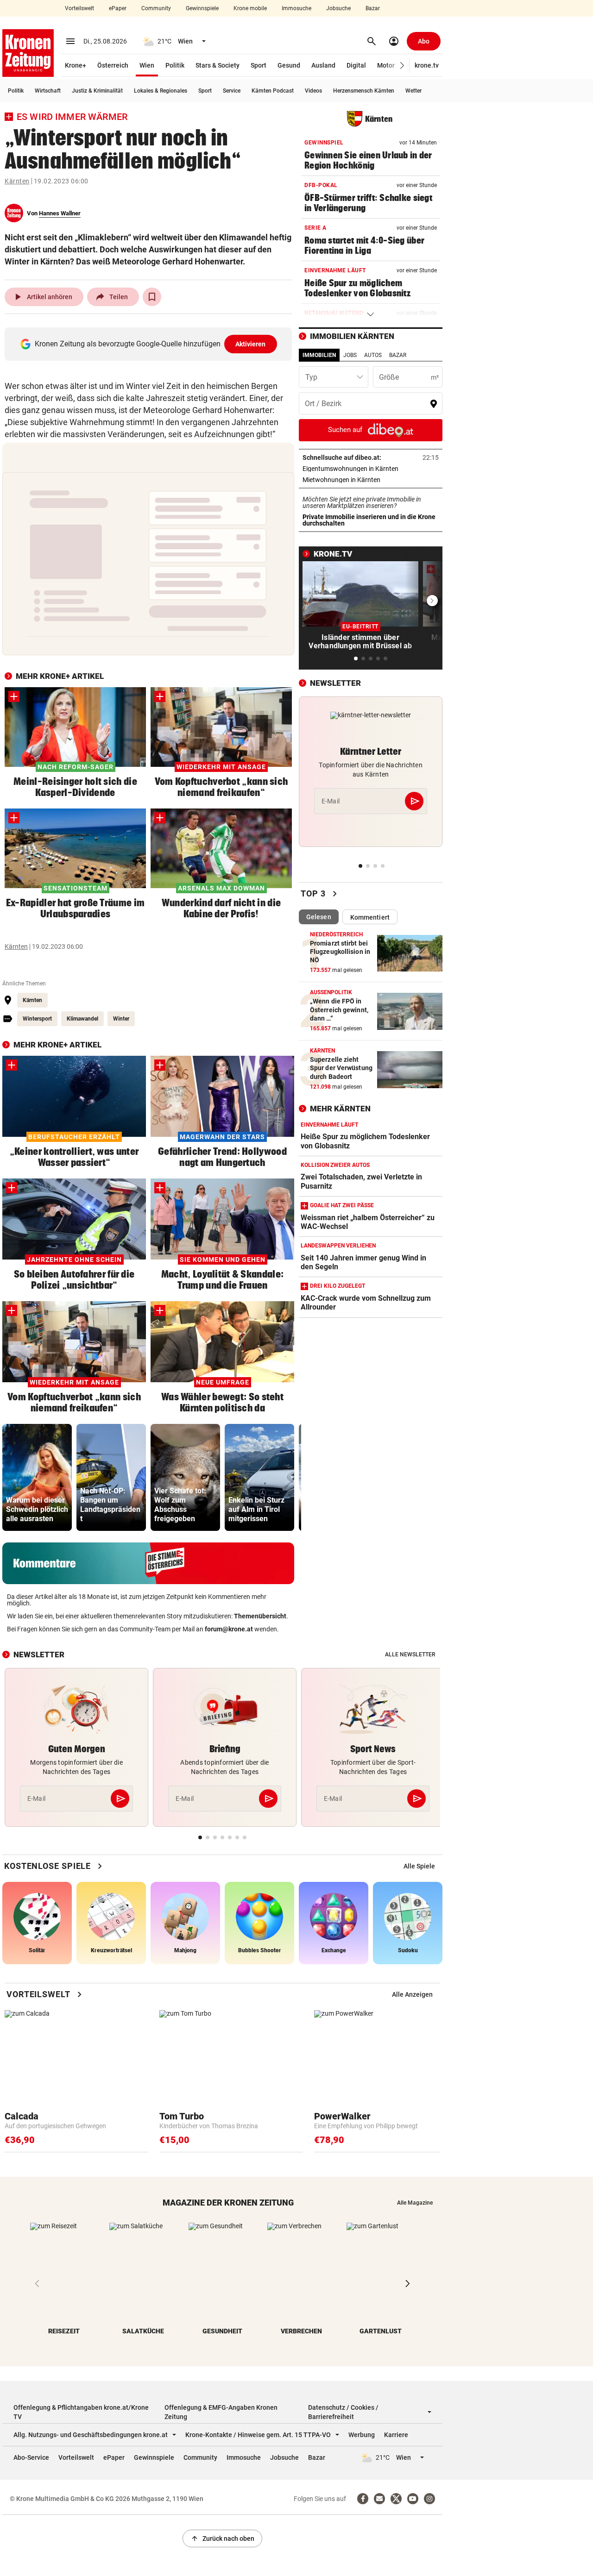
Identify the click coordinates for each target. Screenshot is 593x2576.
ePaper (118, 8)
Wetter (413, 91)
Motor (386, 65)
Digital (356, 65)
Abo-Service (31, 2457)
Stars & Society (218, 65)
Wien (147, 65)
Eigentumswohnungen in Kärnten (371, 469)
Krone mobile (250, 8)
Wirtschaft (48, 91)
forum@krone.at (229, 1629)
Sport (259, 65)
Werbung (362, 2435)
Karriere (396, 2435)
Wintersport (37, 1019)
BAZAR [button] (398, 355)
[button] (402, 66)
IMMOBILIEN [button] (319, 355)
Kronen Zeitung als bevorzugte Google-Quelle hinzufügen (150, 344)
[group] (37, 1477)
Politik (175, 65)
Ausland (323, 65)
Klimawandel (82, 1019)
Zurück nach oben (222, 2538)
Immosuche (296, 8)
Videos (313, 91)
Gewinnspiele (202, 8)
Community (156, 8)
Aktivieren (251, 344)
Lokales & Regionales (161, 91)
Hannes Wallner (60, 213)
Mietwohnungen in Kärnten (370, 480)
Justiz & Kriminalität (97, 91)
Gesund (289, 65)
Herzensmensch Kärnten (364, 91)
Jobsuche (338, 8)
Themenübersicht (260, 1616)
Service (232, 91)
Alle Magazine (415, 2203)
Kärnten (17, 181)
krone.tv (427, 65)
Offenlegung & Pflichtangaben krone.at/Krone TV (81, 2412)
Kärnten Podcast (273, 91)
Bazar (373, 8)
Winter (121, 1019)
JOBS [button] (350, 355)
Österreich (113, 65)
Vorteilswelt (79, 8)
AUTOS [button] (373, 355)
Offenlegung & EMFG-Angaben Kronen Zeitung (221, 2412)
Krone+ (76, 65)
